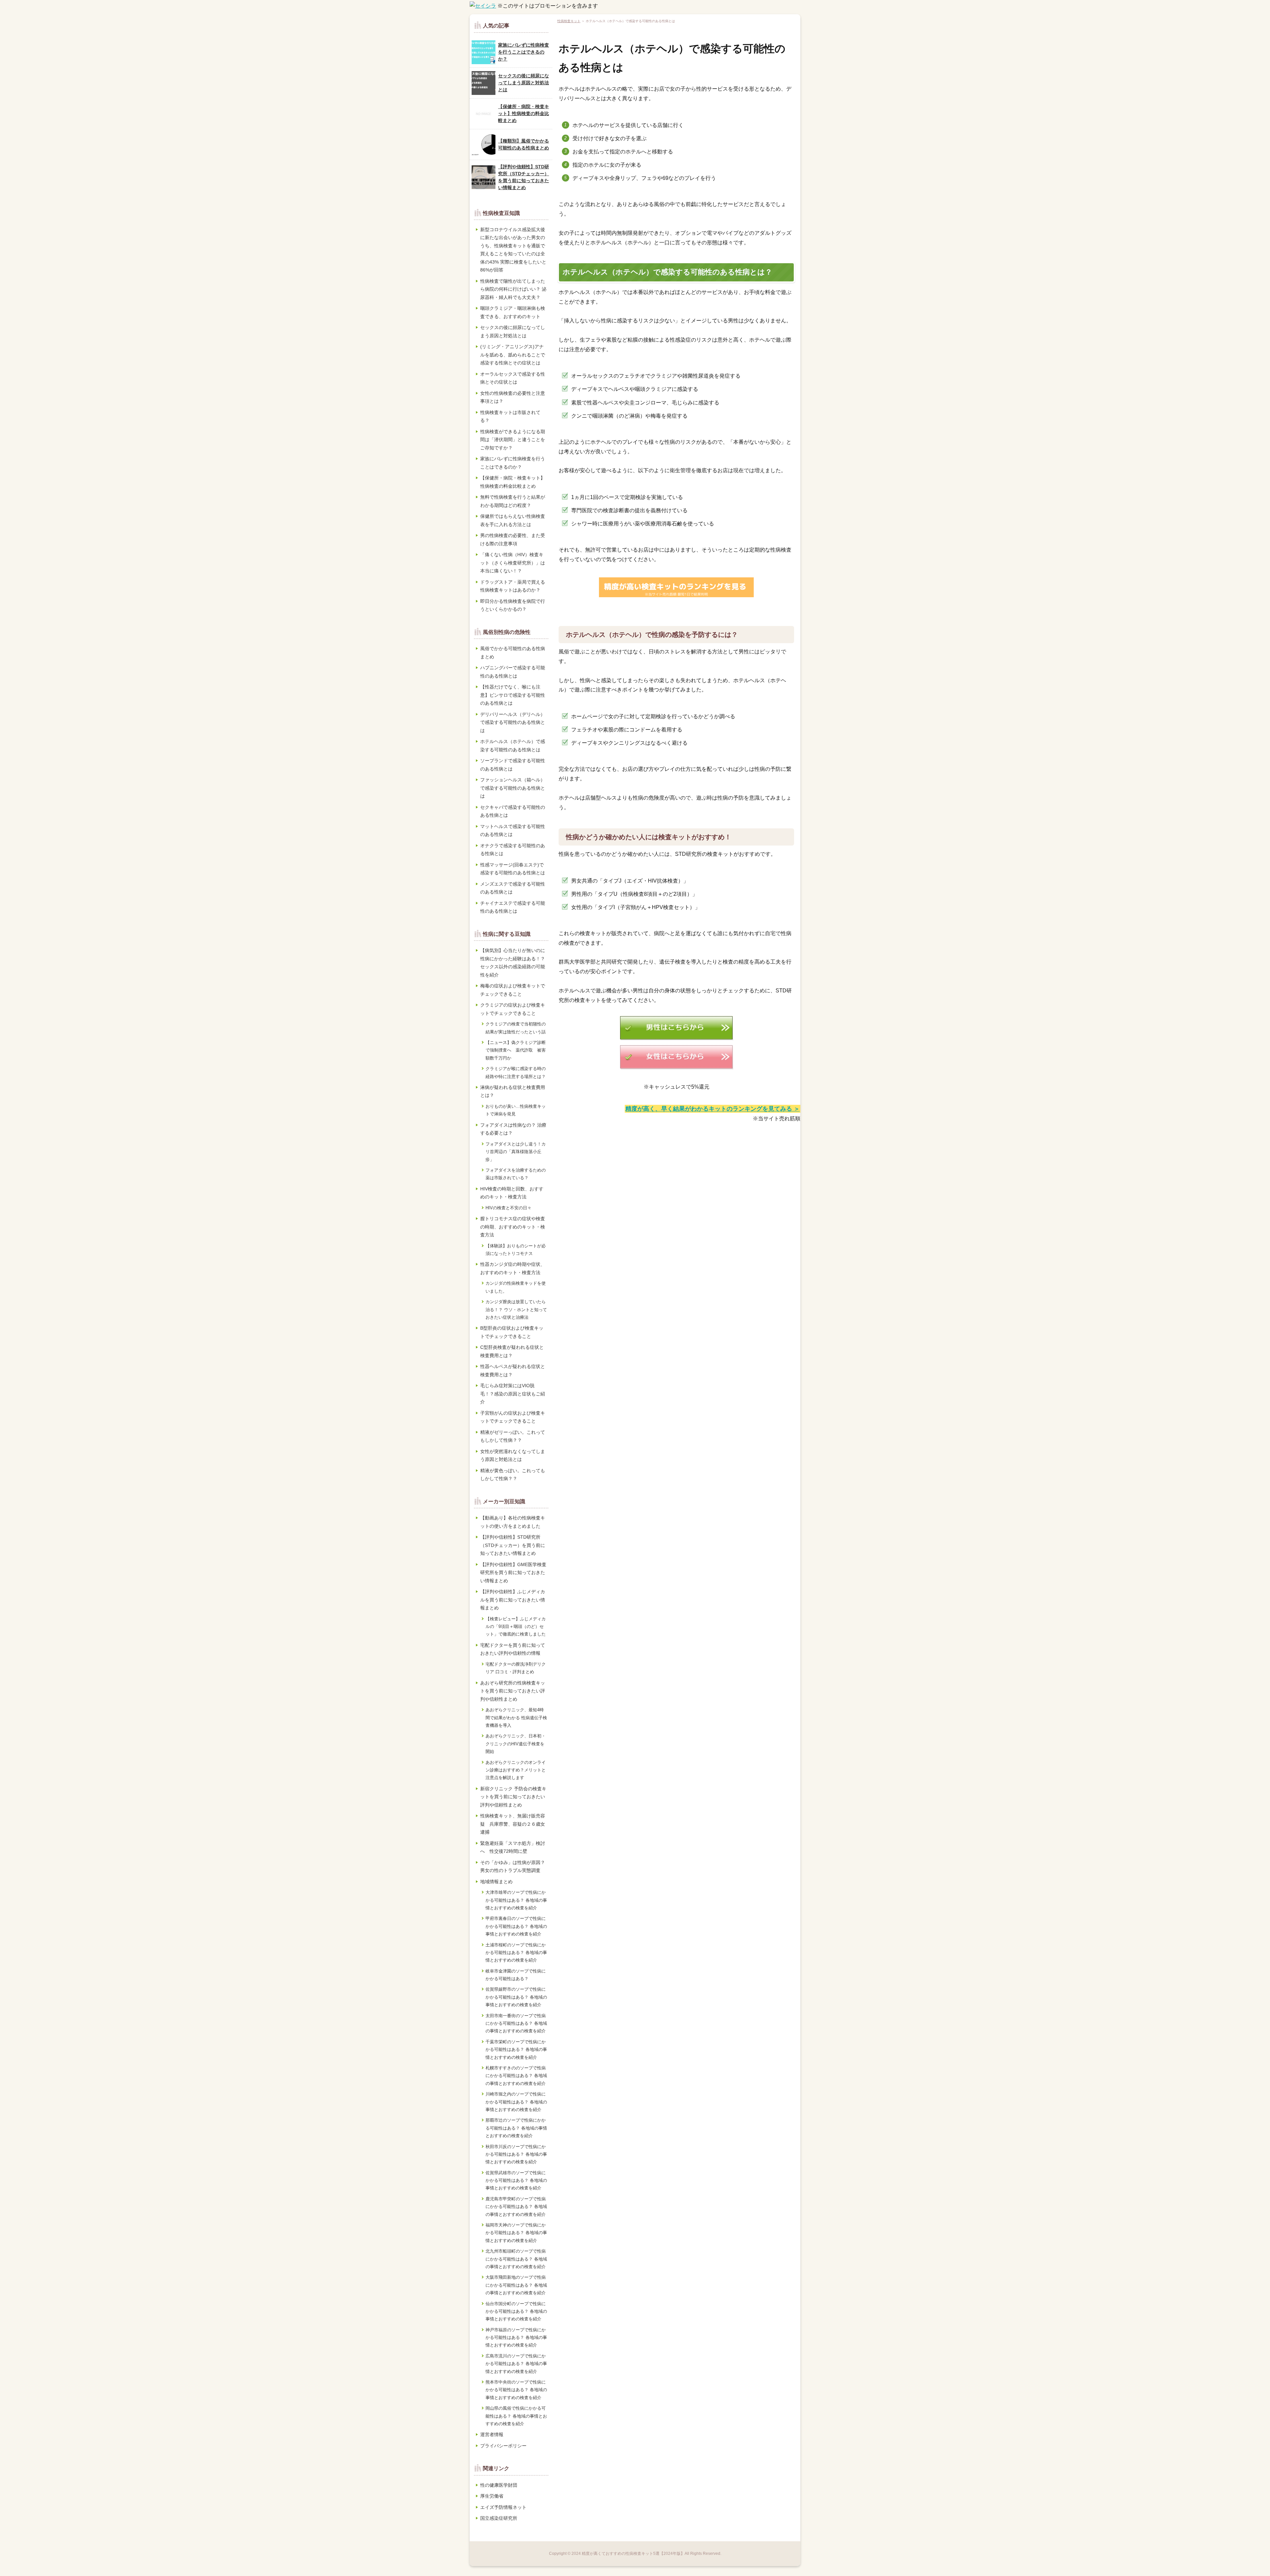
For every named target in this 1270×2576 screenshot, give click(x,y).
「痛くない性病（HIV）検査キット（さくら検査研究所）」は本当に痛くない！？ (513, 563)
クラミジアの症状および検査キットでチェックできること (513, 1009)
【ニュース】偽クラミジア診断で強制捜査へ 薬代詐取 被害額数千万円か (516, 1050)
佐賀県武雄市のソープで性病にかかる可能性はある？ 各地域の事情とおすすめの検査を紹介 (516, 2181)
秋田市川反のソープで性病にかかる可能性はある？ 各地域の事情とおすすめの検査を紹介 (516, 2154)
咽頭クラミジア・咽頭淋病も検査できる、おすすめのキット (513, 312)
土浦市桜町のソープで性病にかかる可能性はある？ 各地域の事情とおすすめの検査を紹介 (516, 1953)
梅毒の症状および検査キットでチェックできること (513, 990)
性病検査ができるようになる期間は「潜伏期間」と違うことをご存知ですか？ (513, 440)
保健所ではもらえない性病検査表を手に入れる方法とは (513, 520)
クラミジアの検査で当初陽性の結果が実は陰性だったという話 (516, 1028)
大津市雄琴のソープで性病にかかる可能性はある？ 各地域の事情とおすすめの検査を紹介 (516, 1900)
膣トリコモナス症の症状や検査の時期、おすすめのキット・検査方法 (513, 1227)
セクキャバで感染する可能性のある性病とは (513, 811)
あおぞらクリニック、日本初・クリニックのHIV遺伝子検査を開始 (516, 1744)
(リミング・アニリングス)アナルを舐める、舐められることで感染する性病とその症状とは (513, 355)
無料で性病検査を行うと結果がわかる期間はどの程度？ (513, 501)
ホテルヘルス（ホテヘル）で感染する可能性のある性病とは (513, 746)
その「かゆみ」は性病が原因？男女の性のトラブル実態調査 (513, 1867)
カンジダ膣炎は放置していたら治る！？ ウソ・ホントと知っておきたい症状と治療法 (516, 1309)
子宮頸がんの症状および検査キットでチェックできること (513, 1417)
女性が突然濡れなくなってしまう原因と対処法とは (513, 1455)
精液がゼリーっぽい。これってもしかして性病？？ (513, 1436)
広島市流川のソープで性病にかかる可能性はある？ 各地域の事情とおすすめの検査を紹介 (516, 2364)
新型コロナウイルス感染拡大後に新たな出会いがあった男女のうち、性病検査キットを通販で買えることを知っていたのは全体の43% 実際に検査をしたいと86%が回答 (513, 250)
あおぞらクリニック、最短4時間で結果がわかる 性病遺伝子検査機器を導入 (516, 1718)
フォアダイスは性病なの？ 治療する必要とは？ (513, 1129)
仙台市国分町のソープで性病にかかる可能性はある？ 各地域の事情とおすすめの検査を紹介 (516, 2311)
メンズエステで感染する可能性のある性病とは (513, 888)
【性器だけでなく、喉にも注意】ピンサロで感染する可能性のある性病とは (513, 695)
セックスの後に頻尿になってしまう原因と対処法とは (524, 83)
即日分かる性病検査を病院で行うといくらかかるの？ (513, 605)
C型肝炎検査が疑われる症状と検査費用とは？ (512, 1351)
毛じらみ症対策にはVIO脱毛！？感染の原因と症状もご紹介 (513, 1394)
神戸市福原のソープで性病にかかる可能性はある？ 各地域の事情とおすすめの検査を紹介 (516, 2338)
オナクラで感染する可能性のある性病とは (513, 850)
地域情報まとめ (496, 1882)
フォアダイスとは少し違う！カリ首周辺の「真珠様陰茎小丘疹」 (516, 1152)
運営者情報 (492, 2434)
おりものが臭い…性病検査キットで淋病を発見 (516, 1110)
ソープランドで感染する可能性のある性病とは (513, 765)
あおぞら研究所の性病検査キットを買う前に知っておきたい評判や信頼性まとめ (513, 1691)
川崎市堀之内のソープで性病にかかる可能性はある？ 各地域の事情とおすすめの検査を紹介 (516, 2102)
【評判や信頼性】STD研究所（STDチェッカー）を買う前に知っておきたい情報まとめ (524, 177)
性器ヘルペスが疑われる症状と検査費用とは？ (513, 1371)
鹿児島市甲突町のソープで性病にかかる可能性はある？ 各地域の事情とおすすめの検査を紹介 (516, 2207)
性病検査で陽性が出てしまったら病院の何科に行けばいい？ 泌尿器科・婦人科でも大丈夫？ (513, 289)
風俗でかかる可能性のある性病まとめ (513, 653)
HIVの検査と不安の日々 (508, 1208)
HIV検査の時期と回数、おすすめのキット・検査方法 (512, 1193)
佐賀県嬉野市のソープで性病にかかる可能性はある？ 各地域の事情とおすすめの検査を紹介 (516, 1997)
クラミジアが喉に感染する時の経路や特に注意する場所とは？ (516, 1072)
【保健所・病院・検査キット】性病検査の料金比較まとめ (524, 113)
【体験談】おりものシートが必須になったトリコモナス (516, 1250)
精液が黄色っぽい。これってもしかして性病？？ (513, 1475)
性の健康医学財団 (499, 2485)
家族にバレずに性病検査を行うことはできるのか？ (524, 52)
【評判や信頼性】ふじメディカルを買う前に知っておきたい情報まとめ (513, 1600)
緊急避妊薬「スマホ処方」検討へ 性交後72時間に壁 (513, 1847)
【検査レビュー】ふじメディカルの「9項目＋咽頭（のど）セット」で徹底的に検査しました (516, 1627)
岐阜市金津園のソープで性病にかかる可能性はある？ (516, 1975)
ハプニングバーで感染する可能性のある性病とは (513, 672)
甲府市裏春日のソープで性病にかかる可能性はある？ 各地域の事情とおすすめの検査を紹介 (516, 1926)
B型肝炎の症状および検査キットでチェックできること (512, 1332)
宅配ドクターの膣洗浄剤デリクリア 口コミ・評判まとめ (516, 1668)
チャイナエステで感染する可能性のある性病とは (513, 907)
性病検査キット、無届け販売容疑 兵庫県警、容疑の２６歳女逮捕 (513, 1824)
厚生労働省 (492, 2496)
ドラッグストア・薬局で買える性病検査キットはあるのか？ (513, 586)
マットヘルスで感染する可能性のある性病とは (513, 831)
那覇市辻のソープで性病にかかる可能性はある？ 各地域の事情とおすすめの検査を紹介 (516, 2128)
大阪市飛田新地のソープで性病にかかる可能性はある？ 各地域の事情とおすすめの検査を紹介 (516, 2285)
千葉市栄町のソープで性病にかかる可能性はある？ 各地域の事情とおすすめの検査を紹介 (516, 2050)
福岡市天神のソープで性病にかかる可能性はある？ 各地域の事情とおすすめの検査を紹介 (516, 2233)
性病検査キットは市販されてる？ (510, 416)
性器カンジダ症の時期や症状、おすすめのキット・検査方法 (513, 1268)
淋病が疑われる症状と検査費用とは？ (513, 1091)
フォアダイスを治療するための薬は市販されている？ (516, 1174)
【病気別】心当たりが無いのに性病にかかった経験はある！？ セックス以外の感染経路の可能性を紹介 (513, 963)
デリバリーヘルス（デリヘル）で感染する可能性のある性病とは (513, 722)
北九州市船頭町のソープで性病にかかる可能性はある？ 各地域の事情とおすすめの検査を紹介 (516, 2259)
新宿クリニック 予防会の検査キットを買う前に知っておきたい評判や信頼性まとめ (513, 1797)
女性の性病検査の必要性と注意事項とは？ (513, 397)
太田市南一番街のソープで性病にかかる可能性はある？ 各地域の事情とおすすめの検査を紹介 (516, 2023)
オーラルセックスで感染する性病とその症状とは (513, 378)
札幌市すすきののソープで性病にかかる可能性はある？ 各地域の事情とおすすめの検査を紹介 (516, 2076)
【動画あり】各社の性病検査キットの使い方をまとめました (513, 1522)
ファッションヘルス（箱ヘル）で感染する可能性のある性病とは (513, 788)
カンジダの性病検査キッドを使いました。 (516, 1287)
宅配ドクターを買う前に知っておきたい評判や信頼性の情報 (513, 1649)
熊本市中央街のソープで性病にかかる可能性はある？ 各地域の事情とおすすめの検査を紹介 (516, 2390)
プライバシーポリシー (503, 2446)
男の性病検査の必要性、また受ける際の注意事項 (513, 540)
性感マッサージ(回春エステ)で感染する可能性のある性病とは (513, 869)
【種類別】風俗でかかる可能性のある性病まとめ (524, 144)
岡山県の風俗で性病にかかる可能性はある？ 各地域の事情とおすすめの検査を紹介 (516, 2416)
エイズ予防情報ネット (503, 2507)
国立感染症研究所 (499, 2518)
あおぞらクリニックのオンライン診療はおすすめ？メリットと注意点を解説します (516, 1770)
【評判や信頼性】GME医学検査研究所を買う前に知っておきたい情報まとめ (513, 1573)
